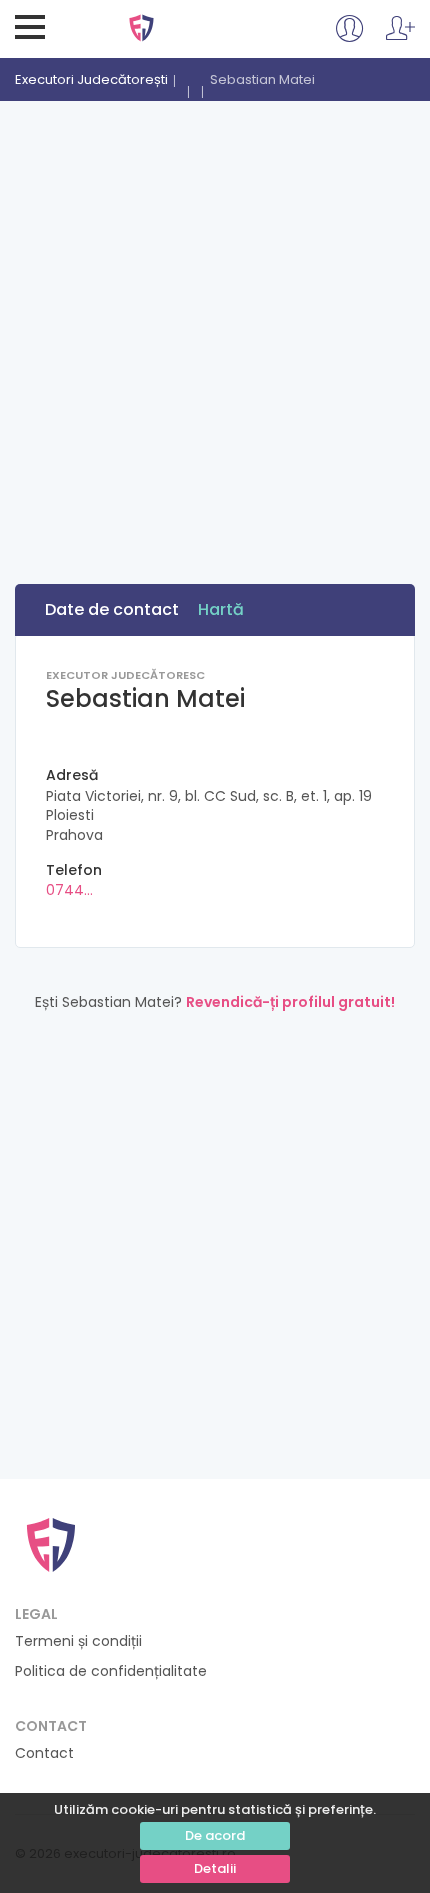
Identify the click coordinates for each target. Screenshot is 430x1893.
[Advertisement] (215, 326)
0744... (69, 890)
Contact (44, 1753)
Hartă (221, 609)
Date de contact (112, 609)
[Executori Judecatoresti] (51, 1543)
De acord (215, 1835)
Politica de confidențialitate (111, 1671)
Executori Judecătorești (141, 28)
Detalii (215, 1868)
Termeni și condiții (78, 1641)
